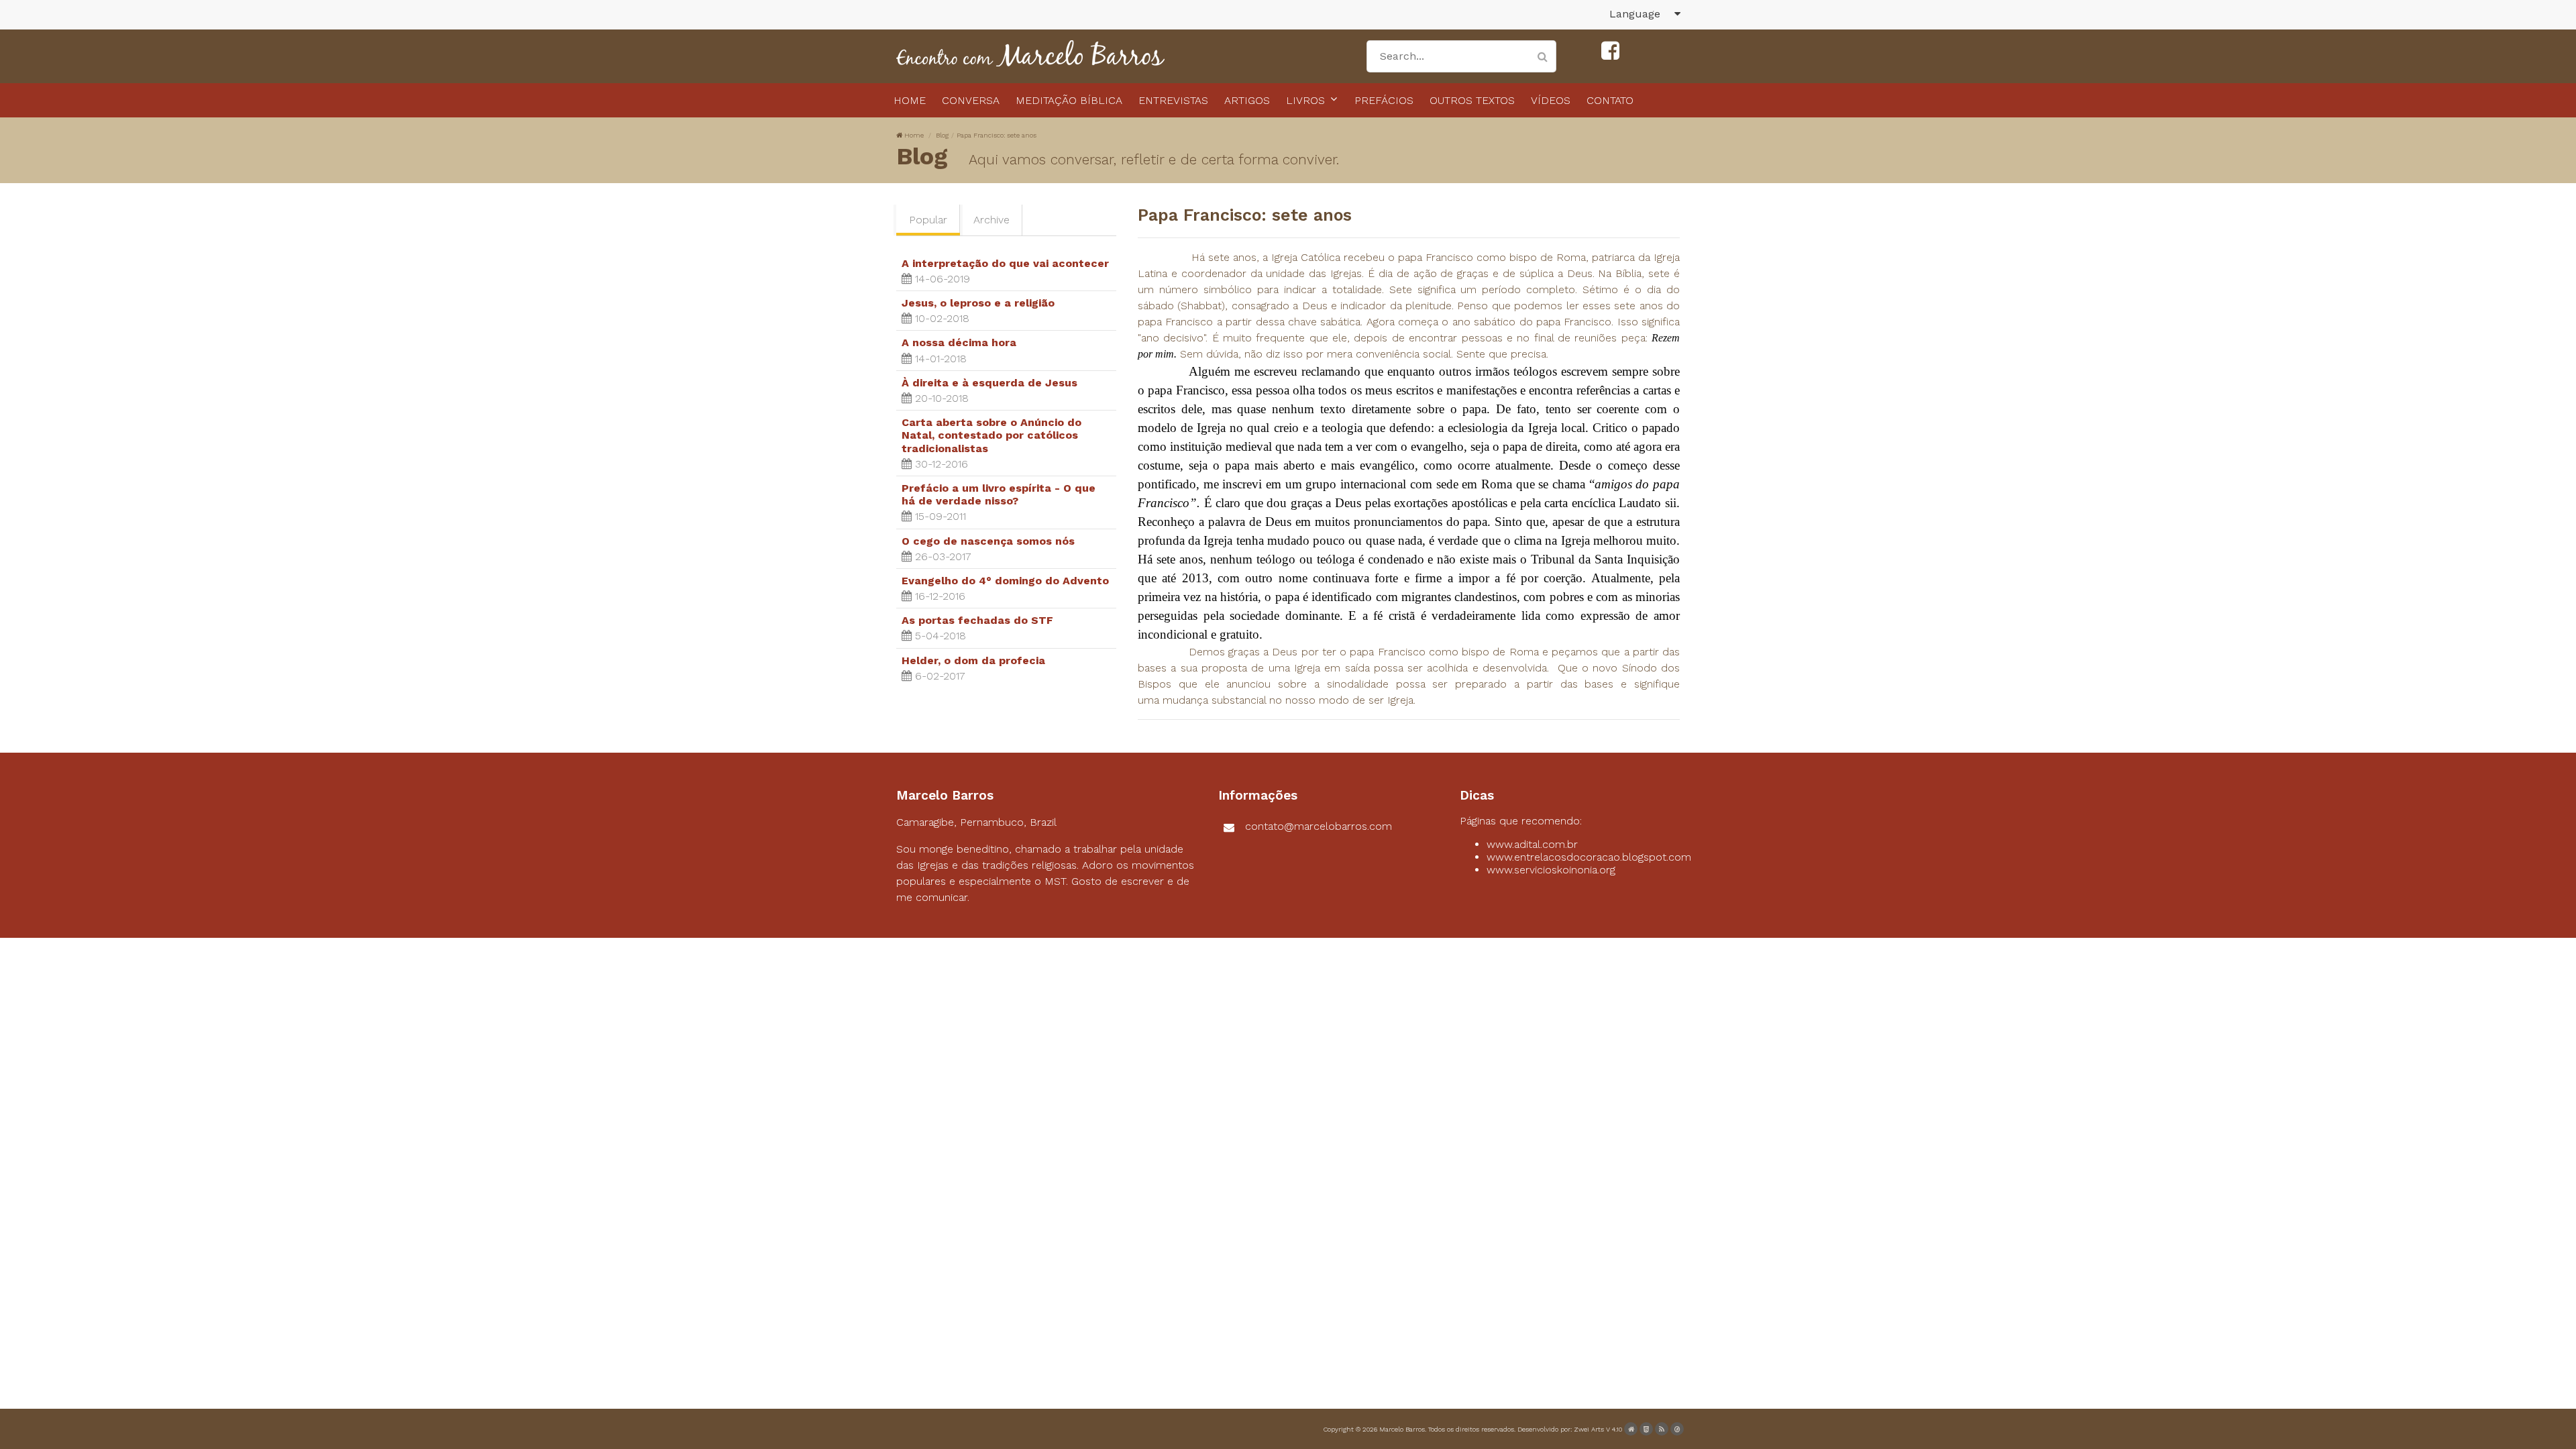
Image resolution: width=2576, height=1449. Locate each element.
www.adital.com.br (1532, 844)
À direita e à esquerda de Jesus (989, 383)
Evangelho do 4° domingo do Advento (1005, 581)
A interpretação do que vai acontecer (1005, 263)
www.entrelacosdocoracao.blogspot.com (1589, 857)
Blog (942, 135)
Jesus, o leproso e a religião (978, 303)
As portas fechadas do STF (977, 620)
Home (914, 135)
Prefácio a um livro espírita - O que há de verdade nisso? (999, 494)
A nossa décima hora (959, 342)
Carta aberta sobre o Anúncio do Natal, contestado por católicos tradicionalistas (991, 435)
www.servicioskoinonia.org (1551, 870)
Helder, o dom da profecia (973, 660)
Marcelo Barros (1402, 1429)
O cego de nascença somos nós (988, 541)
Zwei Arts (1589, 1429)
